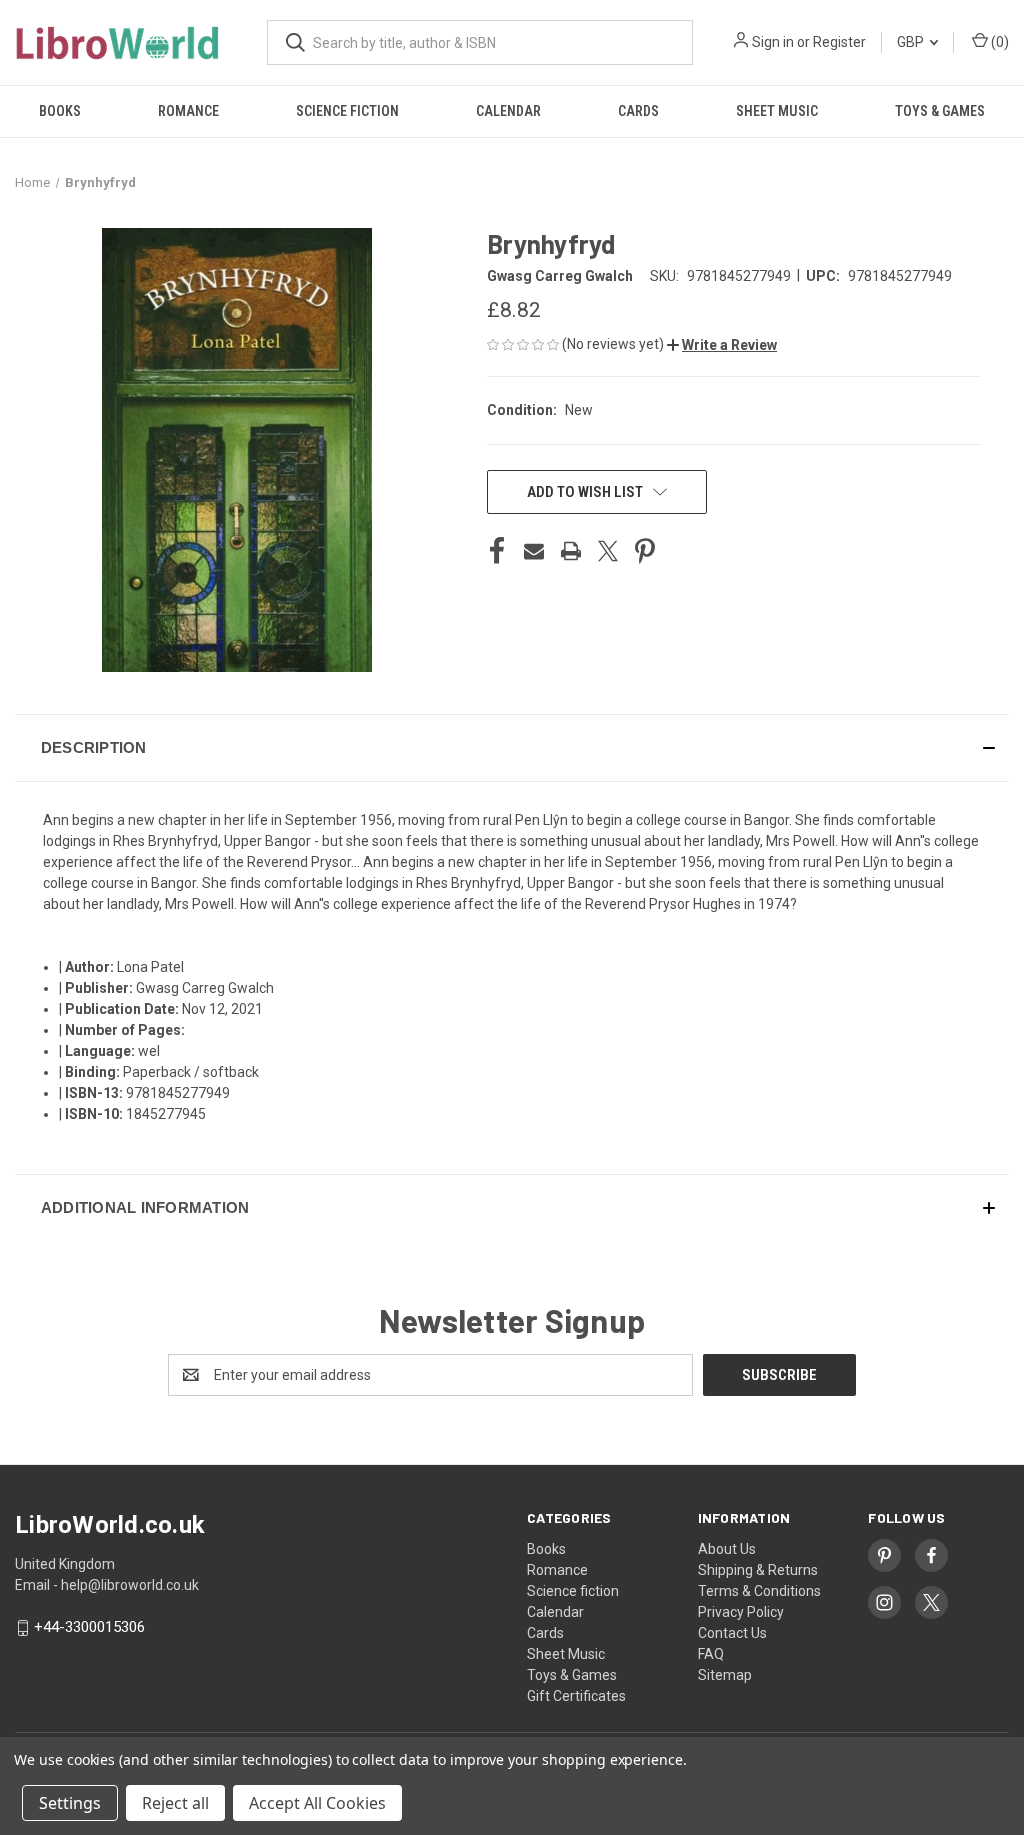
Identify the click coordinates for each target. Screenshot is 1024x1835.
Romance (188, 111)
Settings (70, 1803)
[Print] (571, 551)
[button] (722, 345)
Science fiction (347, 111)
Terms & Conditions (759, 1591)
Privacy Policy (741, 1612)
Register (839, 42)
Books (60, 111)
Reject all (175, 1803)
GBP (912, 42)
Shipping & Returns (758, 1570)
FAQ (711, 1654)
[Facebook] (497, 551)
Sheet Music (777, 111)
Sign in (773, 42)
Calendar (508, 111)
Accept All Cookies (317, 1803)
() (998, 42)
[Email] (534, 551)
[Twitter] (608, 551)
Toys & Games (940, 111)
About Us (727, 1549)
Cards (638, 111)
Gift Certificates (576, 1696)
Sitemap (725, 1675)
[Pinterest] (645, 551)
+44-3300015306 (89, 1628)
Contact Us (732, 1633)
